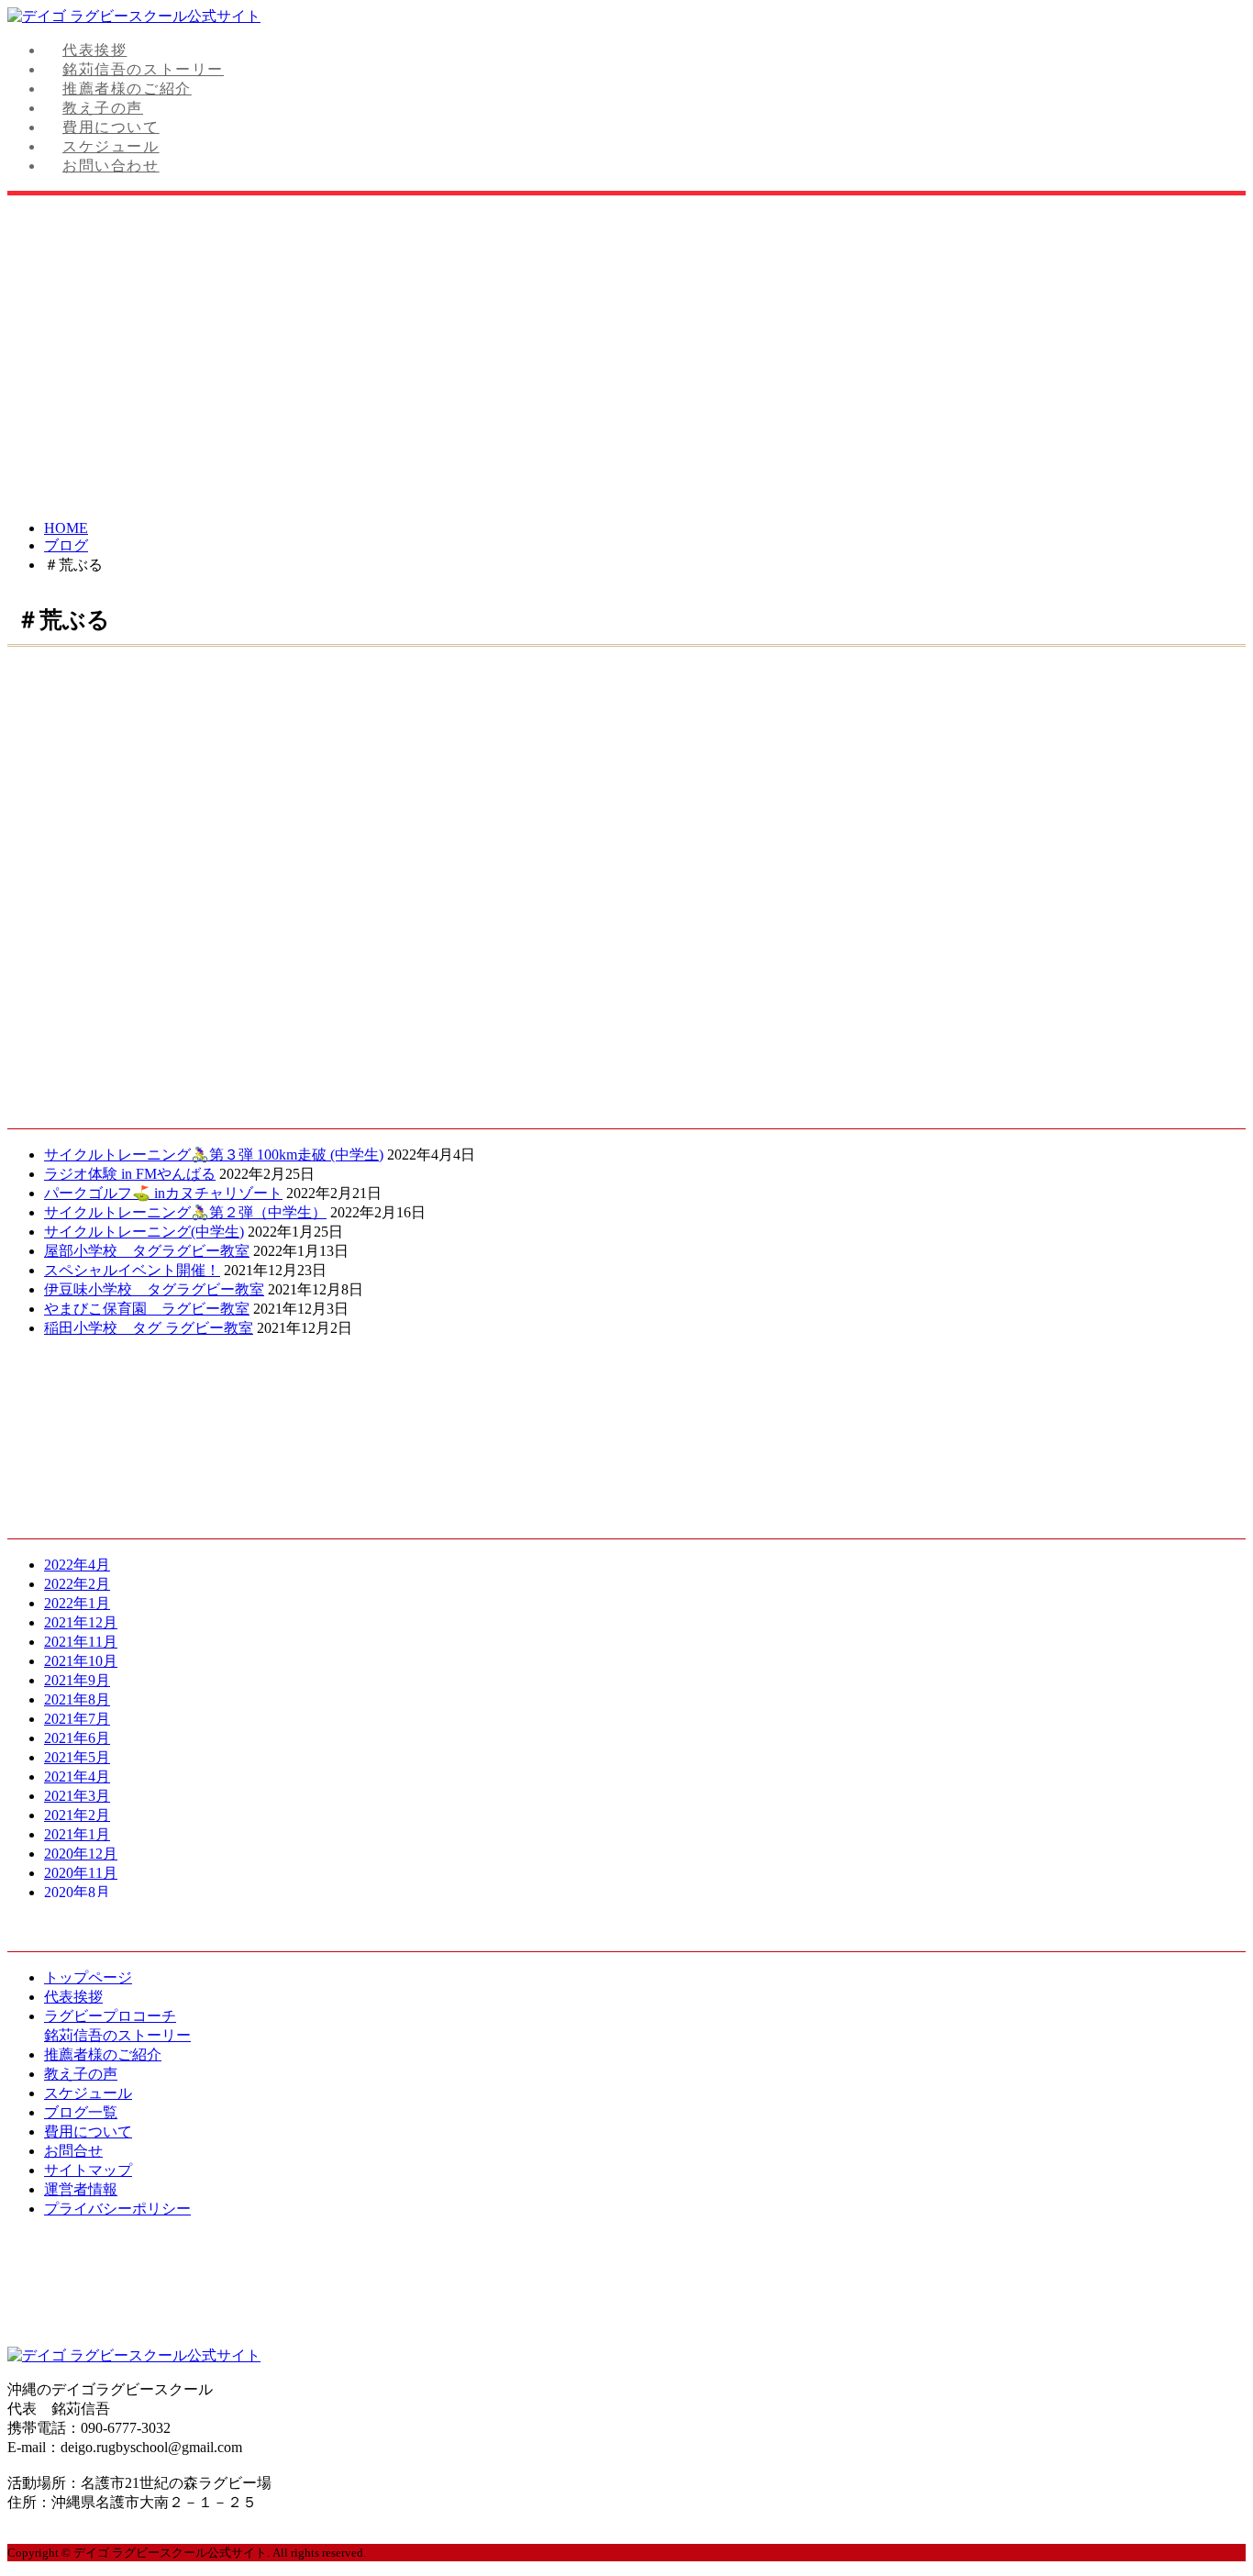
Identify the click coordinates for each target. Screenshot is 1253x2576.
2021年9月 (77, 1680)
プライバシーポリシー (117, 2209)
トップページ (88, 1977)
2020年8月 (77, 1892)
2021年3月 (77, 1796)
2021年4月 (77, 1777)
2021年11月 (81, 1642)
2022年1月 (77, 1603)
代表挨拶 (94, 50)
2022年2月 (77, 1584)
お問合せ (73, 2151)
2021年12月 (81, 1622)
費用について (111, 127)
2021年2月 (77, 1815)
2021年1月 (77, 1834)
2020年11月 (81, 1873)
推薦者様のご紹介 (127, 89)
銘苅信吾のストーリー (143, 69)
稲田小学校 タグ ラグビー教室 (149, 1328)
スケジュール (111, 146)
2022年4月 (77, 1565)
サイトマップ (88, 2170)
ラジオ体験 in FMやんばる (130, 1174)
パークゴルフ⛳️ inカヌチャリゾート (163, 1193)
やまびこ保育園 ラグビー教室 (147, 1309)
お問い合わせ (111, 166)
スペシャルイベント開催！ (132, 1270)
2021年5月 (77, 1757)
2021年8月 (77, 1699)
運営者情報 (81, 2189)
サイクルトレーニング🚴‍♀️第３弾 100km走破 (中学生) (214, 1155)
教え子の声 (103, 108)
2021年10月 (81, 1661)
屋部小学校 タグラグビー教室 (147, 1251)
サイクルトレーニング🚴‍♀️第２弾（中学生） (185, 1212)
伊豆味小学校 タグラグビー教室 (154, 1289)
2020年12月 (81, 1854)
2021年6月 (77, 1738)
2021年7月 (77, 1719)
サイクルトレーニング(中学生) (144, 1232)
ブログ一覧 (81, 2112)
